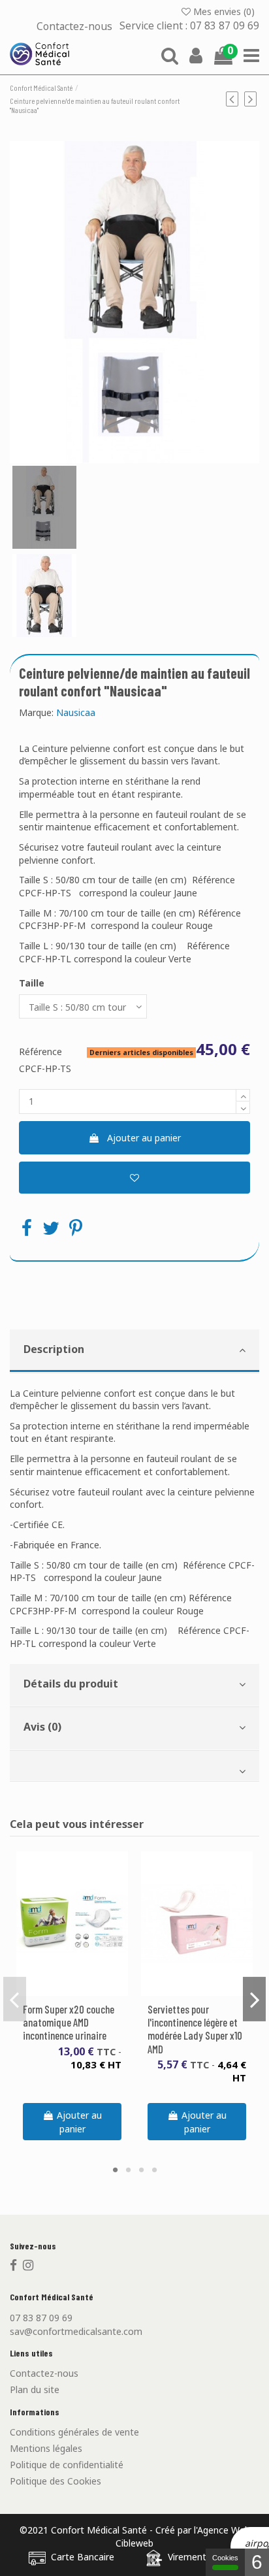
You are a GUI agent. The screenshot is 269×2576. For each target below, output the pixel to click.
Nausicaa (76, 712)
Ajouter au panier (144, 1138)
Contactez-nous (76, 26)
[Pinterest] (76, 1228)
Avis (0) (42, 1727)
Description (54, 1349)
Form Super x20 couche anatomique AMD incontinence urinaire (69, 2022)
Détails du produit (71, 1684)
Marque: (36, 712)
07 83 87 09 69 (41, 2318)
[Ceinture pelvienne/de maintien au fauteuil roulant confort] (134, 302)
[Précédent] (235, 99)
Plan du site (35, 2389)
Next (254, 1999)
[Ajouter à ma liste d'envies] (134, 1178)
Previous (15, 1999)
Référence (40, 1052)
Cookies (225, 2558)
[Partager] (27, 1228)
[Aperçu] (82, 1991)
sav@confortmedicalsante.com (76, 2331)
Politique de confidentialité (67, 2465)
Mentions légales (46, 2448)
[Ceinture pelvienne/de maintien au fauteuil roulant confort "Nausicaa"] (44, 507)
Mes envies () (224, 11)
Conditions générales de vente (74, 2432)
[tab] (134, 1351)
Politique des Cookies (55, 2481)
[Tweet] (51, 1228)
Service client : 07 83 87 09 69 (189, 26)
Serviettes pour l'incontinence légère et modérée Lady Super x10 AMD (195, 2029)
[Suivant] (252, 99)
